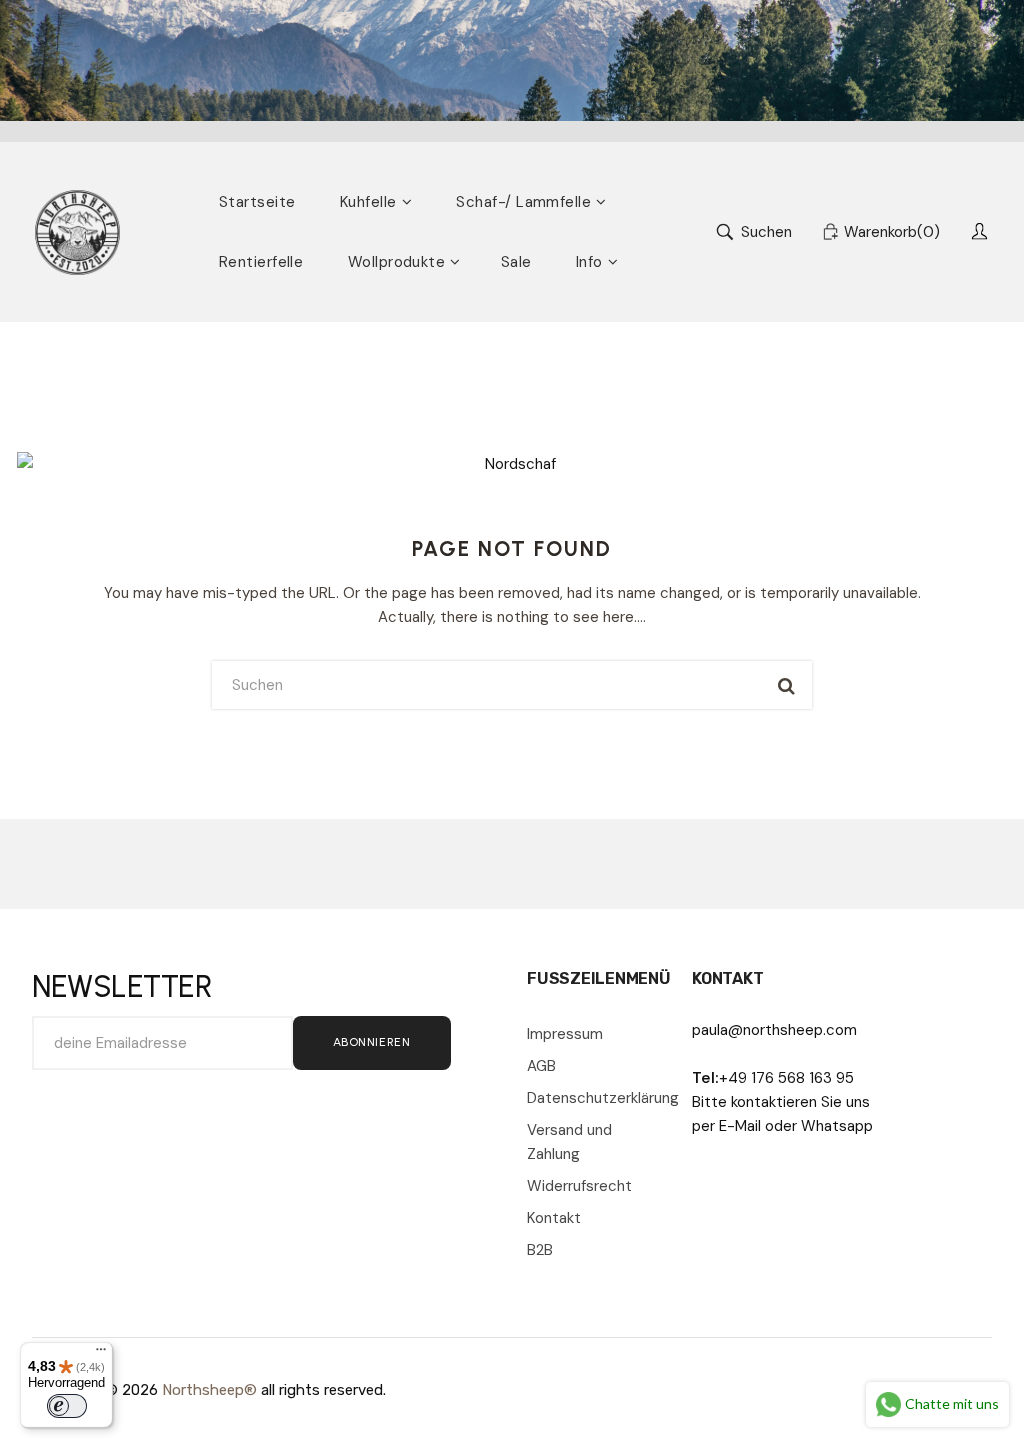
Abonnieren (372, 1042)
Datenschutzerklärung (594, 1098)
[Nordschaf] (77, 232)
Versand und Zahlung (569, 1142)
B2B (540, 1250)
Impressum (565, 1034)
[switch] (67, 1406)
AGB (541, 1066)
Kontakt (554, 1218)
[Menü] (101, 1354)
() (892, 232)
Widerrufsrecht (579, 1186)
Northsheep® (209, 1390)
